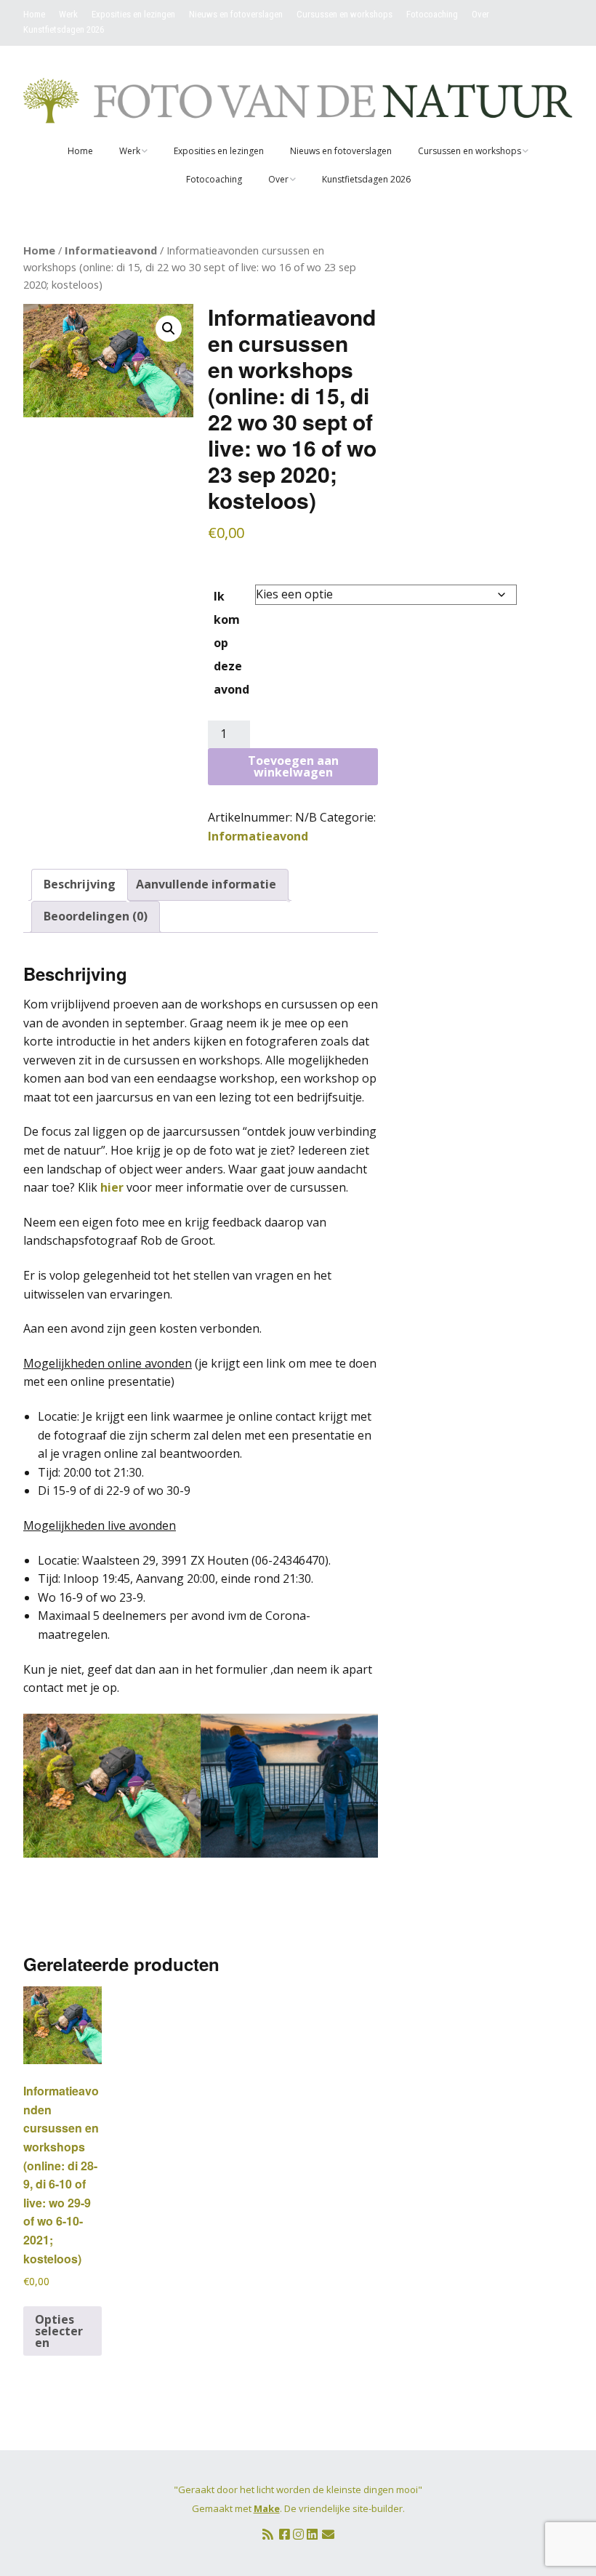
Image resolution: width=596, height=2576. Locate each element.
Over (480, 14)
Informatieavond (111, 250)
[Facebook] (285, 2534)
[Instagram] (298, 2534)
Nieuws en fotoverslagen (236, 14)
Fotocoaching (432, 14)
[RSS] (268, 2534)
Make (267, 2508)
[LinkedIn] (312, 2534)
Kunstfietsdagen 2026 (64, 29)
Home (34, 14)
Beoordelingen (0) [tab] (96, 916)
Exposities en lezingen (133, 14)
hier (112, 1187)
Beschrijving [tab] (80, 884)
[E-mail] (328, 2534)
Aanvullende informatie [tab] (206, 884)
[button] (169, 329)
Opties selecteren (59, 2331)
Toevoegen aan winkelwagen (293, 766)
